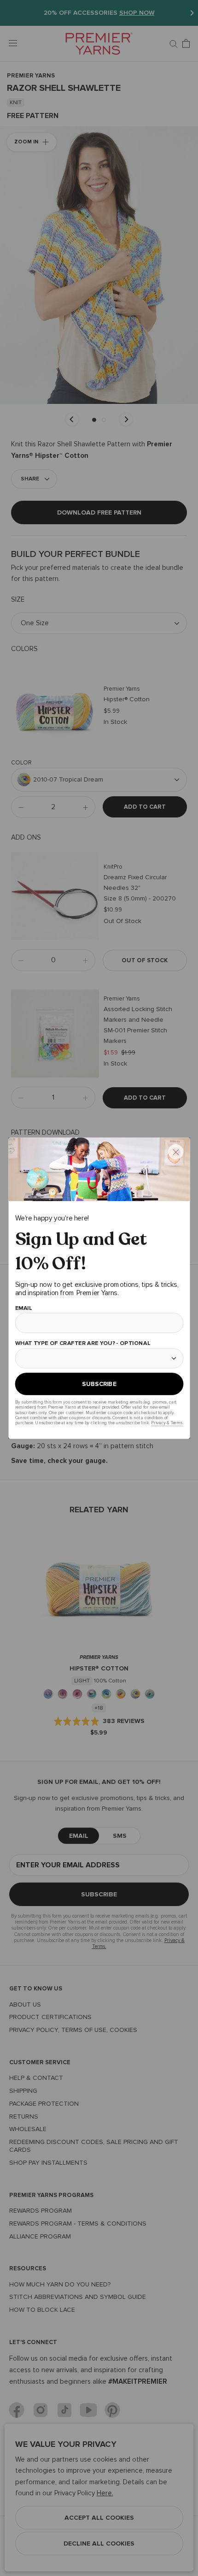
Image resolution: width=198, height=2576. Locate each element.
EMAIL (23, 1307)
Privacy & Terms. (167, 1423)
